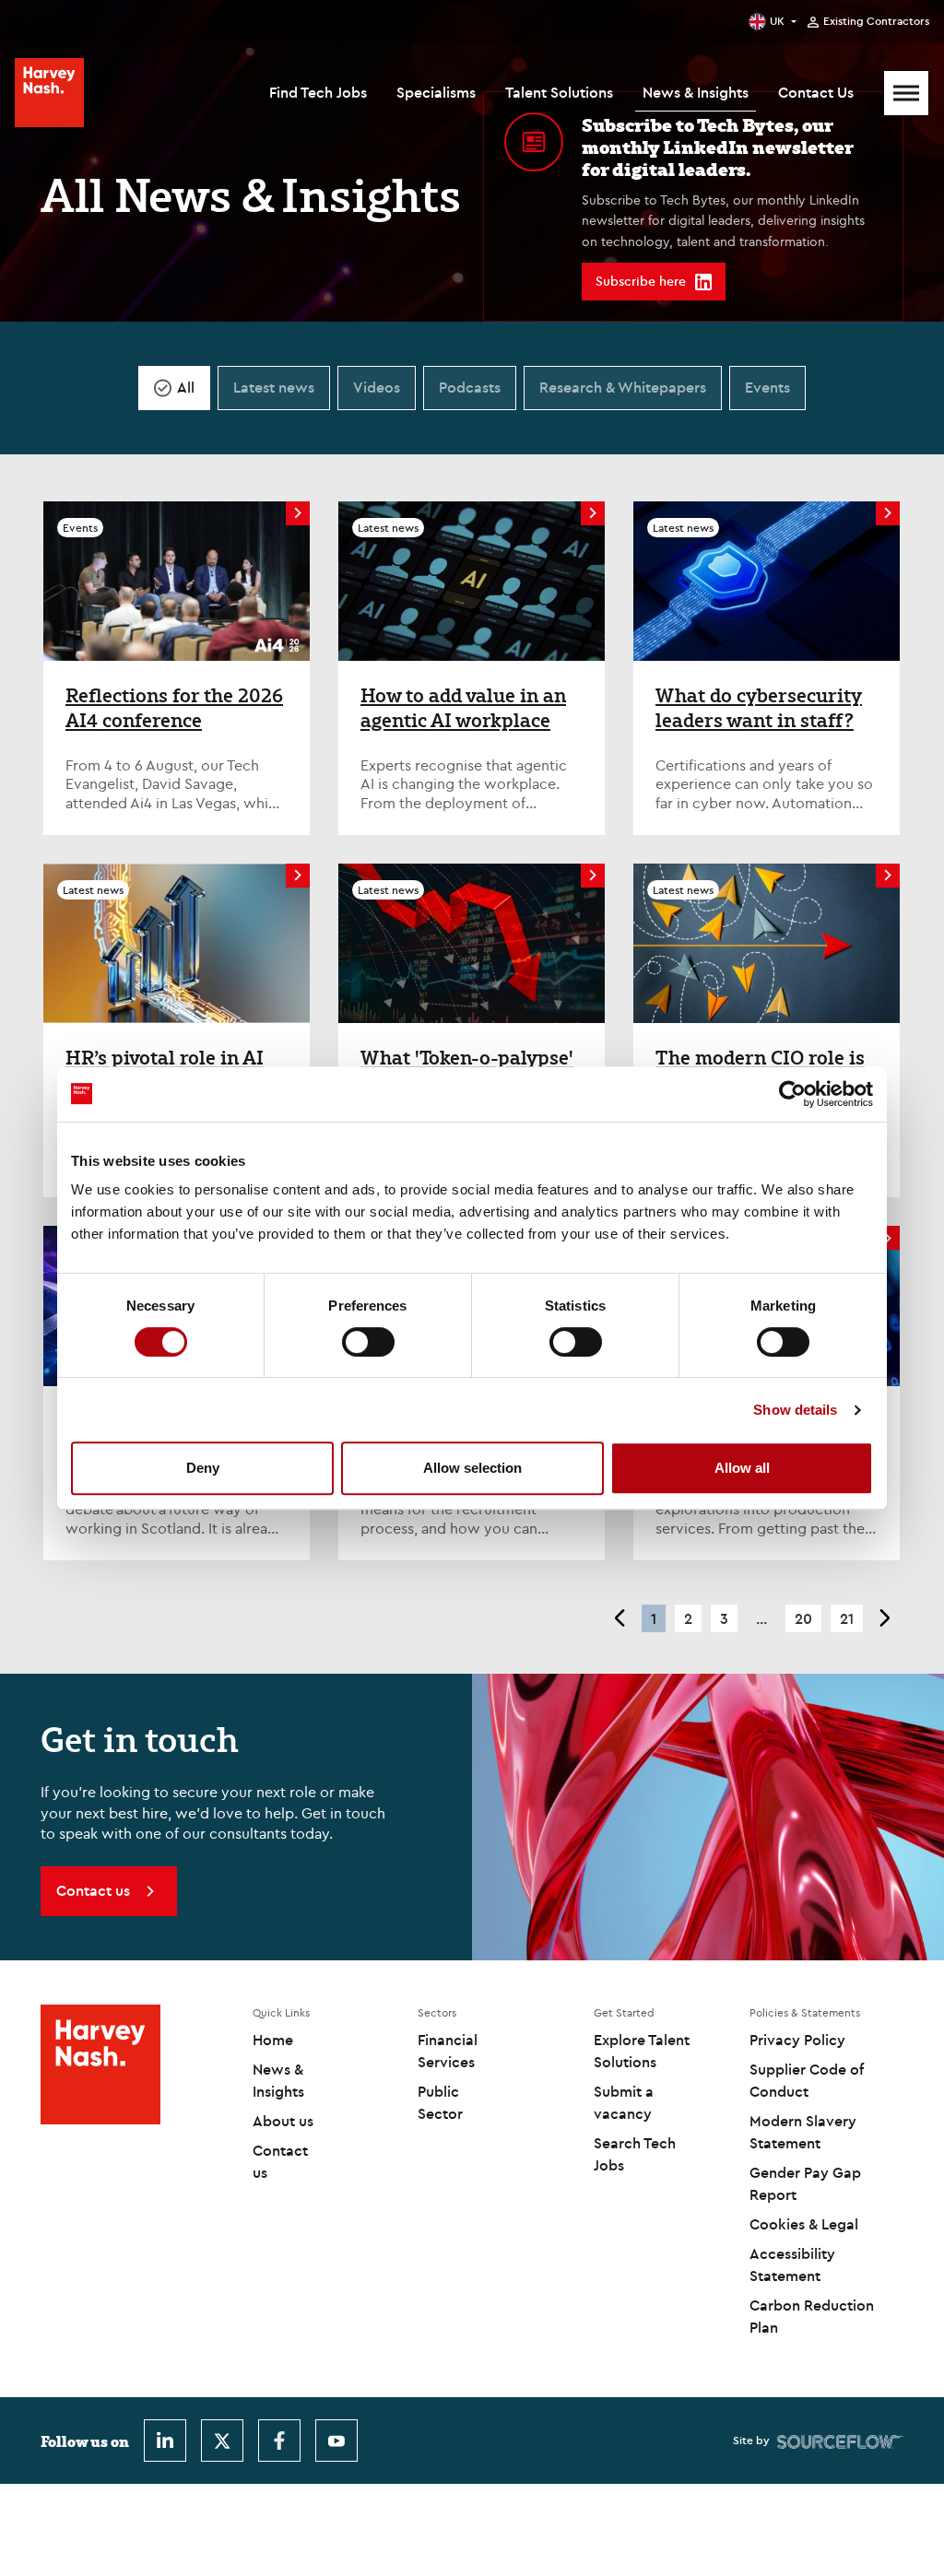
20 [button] (803, 1618)
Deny (203, 1468)
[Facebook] (279, 2441)
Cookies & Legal (804, 2224)
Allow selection (472, 1468)
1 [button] (654, 1618)
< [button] (619, 1618)
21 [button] (847, 1618)
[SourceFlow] (840, 2441)
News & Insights (696, 92)
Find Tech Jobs (318, 92)
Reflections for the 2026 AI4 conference (174, 708)
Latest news (274, 387)
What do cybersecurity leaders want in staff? (759, 708)
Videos (377, 387)
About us (283, 2121)
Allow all (742, 1468)
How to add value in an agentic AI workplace (463, 708)
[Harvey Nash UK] (49, 93)
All (186, 387)
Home (273, 2040)
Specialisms (436, 92)
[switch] (368, 1342)
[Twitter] (222, 2441)
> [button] (885, 1618)
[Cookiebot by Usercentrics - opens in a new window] (792, 1094)
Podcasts (470, 387)
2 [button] (688, 1618)
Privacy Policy (797, 2040)
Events (767, 387)
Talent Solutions (559, 92)
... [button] (761, 1618)
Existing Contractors (876, 21)
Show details (795, 1410)
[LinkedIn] (165, 2441)
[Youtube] (336, 2441)
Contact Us (816, 92)
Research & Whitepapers (623, 387)
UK (777, 21)
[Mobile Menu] (906, 93)
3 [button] (724, 1618)
